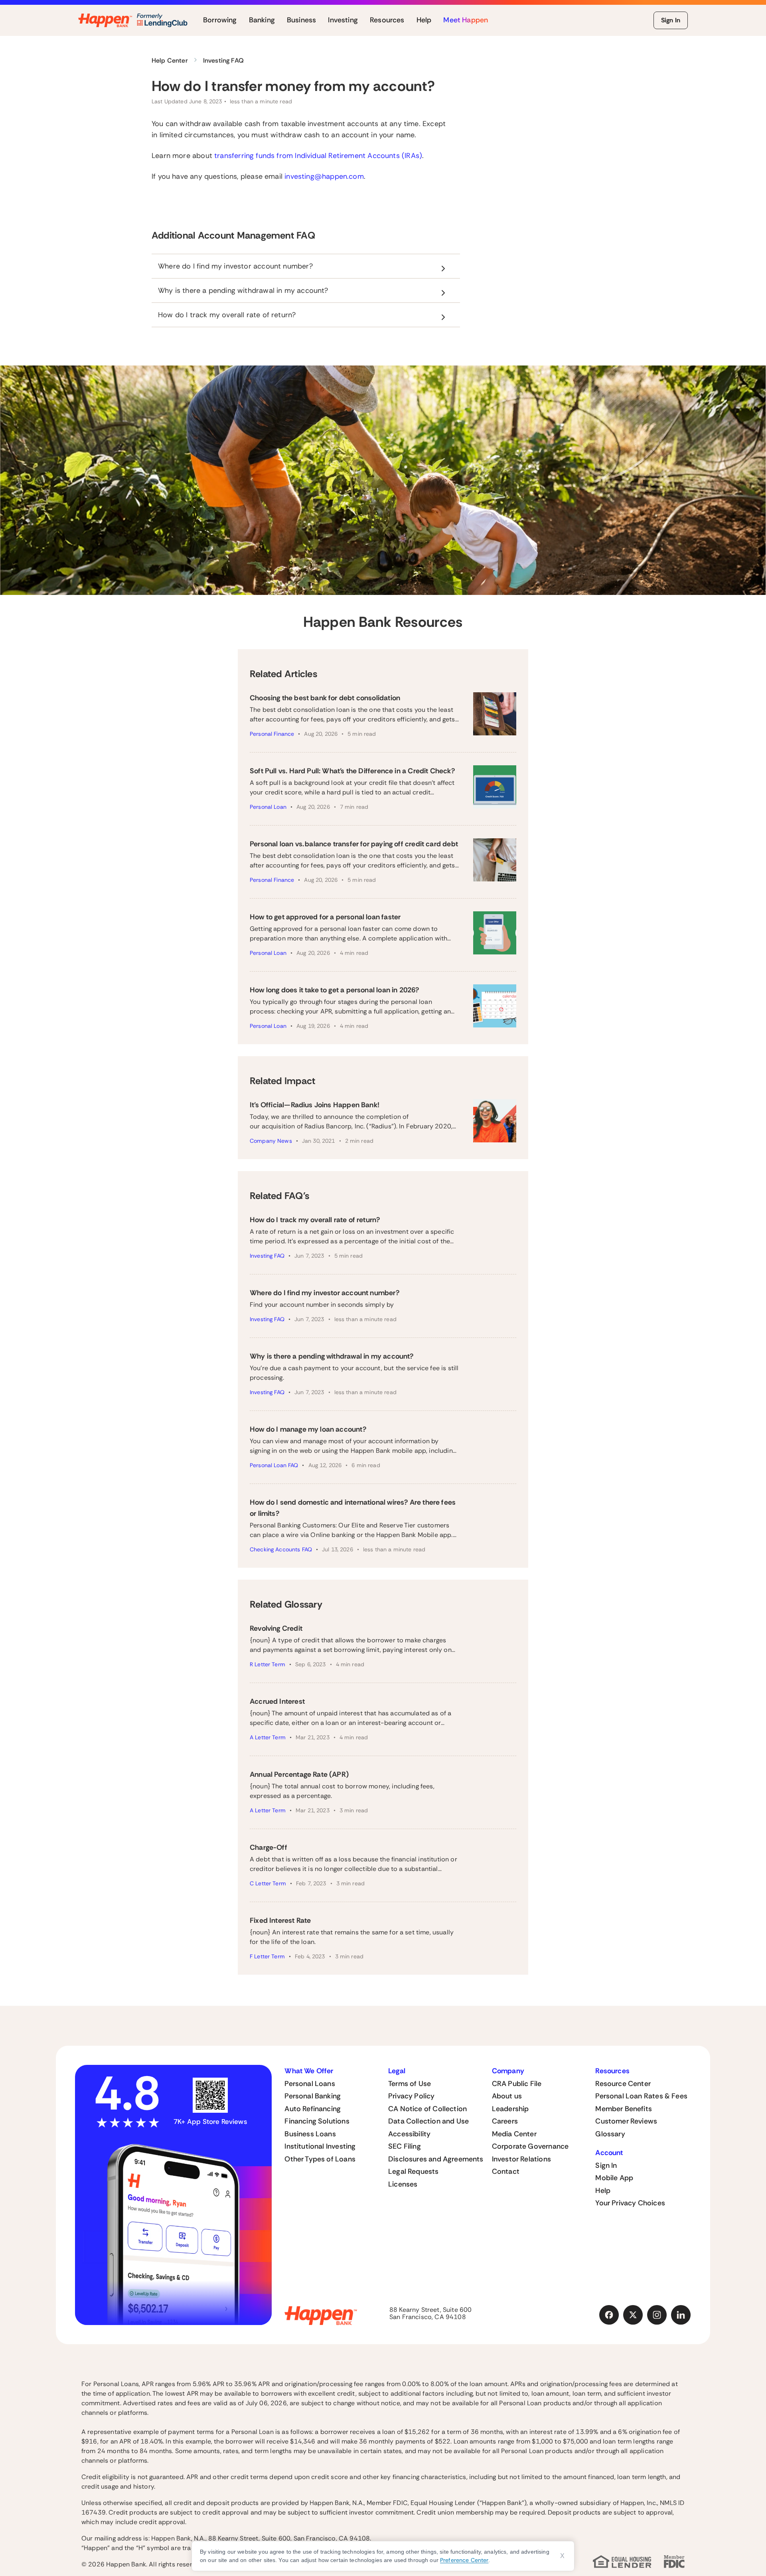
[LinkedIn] (681, 2315)
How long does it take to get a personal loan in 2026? (335, 990)
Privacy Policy (412, 2096)
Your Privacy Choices (630, 2203)
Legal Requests (414, 2171)
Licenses (403, 2184)
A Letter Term (268, 1737)
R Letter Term (268, 1664)
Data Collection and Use (428, 2121)
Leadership (510, 2109)
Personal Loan (268, 807)
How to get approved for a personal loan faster (325, 917)
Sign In (671, 20)
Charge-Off (268, 1847)
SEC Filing (405, 2146)
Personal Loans (310, 2084)
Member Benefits (624, 2109)
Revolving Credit (276, 1628)
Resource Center (623, 2084)
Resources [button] (387, 20)
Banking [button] (262, 20)
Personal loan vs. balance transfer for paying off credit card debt (354, 844)
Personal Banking (313, 2096)
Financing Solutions (317, 2121)
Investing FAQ (267, 1256)
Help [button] (424, 20)
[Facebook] (609, 2315)
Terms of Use (410, 2084)
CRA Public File (517, 2084)
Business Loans (310, 2134)
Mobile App (614, 2178)
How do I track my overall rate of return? (315, 1220)
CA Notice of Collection (427, 2109)
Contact (506, 2171)
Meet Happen (466, 20)
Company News (271, 1141)
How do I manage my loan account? (308, 1429)
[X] (633, 2315)
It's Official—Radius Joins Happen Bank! (315, 1105)
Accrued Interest (277, 1701)
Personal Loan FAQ (274, 1465)
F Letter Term (267, 1956)
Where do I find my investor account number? (325, 1293)
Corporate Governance (530, 2146)
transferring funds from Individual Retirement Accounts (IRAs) (318, 156)
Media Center (514, 2134)
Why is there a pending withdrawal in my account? (332, 1356)
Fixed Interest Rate (280, 1920)
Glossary (610, 2134)
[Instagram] (657, 2315)
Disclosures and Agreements (436, 2159)
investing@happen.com (324, 176)
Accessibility (409, 2134)
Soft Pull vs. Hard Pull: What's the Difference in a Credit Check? (352, 771)
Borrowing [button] (220, 20)
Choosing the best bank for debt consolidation (325, 698)
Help (603, 2191)
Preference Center (464, 2560)
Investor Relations (521, 2159)
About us (507, 2096)
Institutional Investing (320, 2146)
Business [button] (301, 20)
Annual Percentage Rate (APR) (299, 1774)
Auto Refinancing (313, 2109)
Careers (505, 2121)
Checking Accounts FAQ (281, 1549)
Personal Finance (272, 734)
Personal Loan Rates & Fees (641, 2096)
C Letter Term (268, 1883)
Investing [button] (343, 20)
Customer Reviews (626, 2121)
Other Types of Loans (320, 2159)
